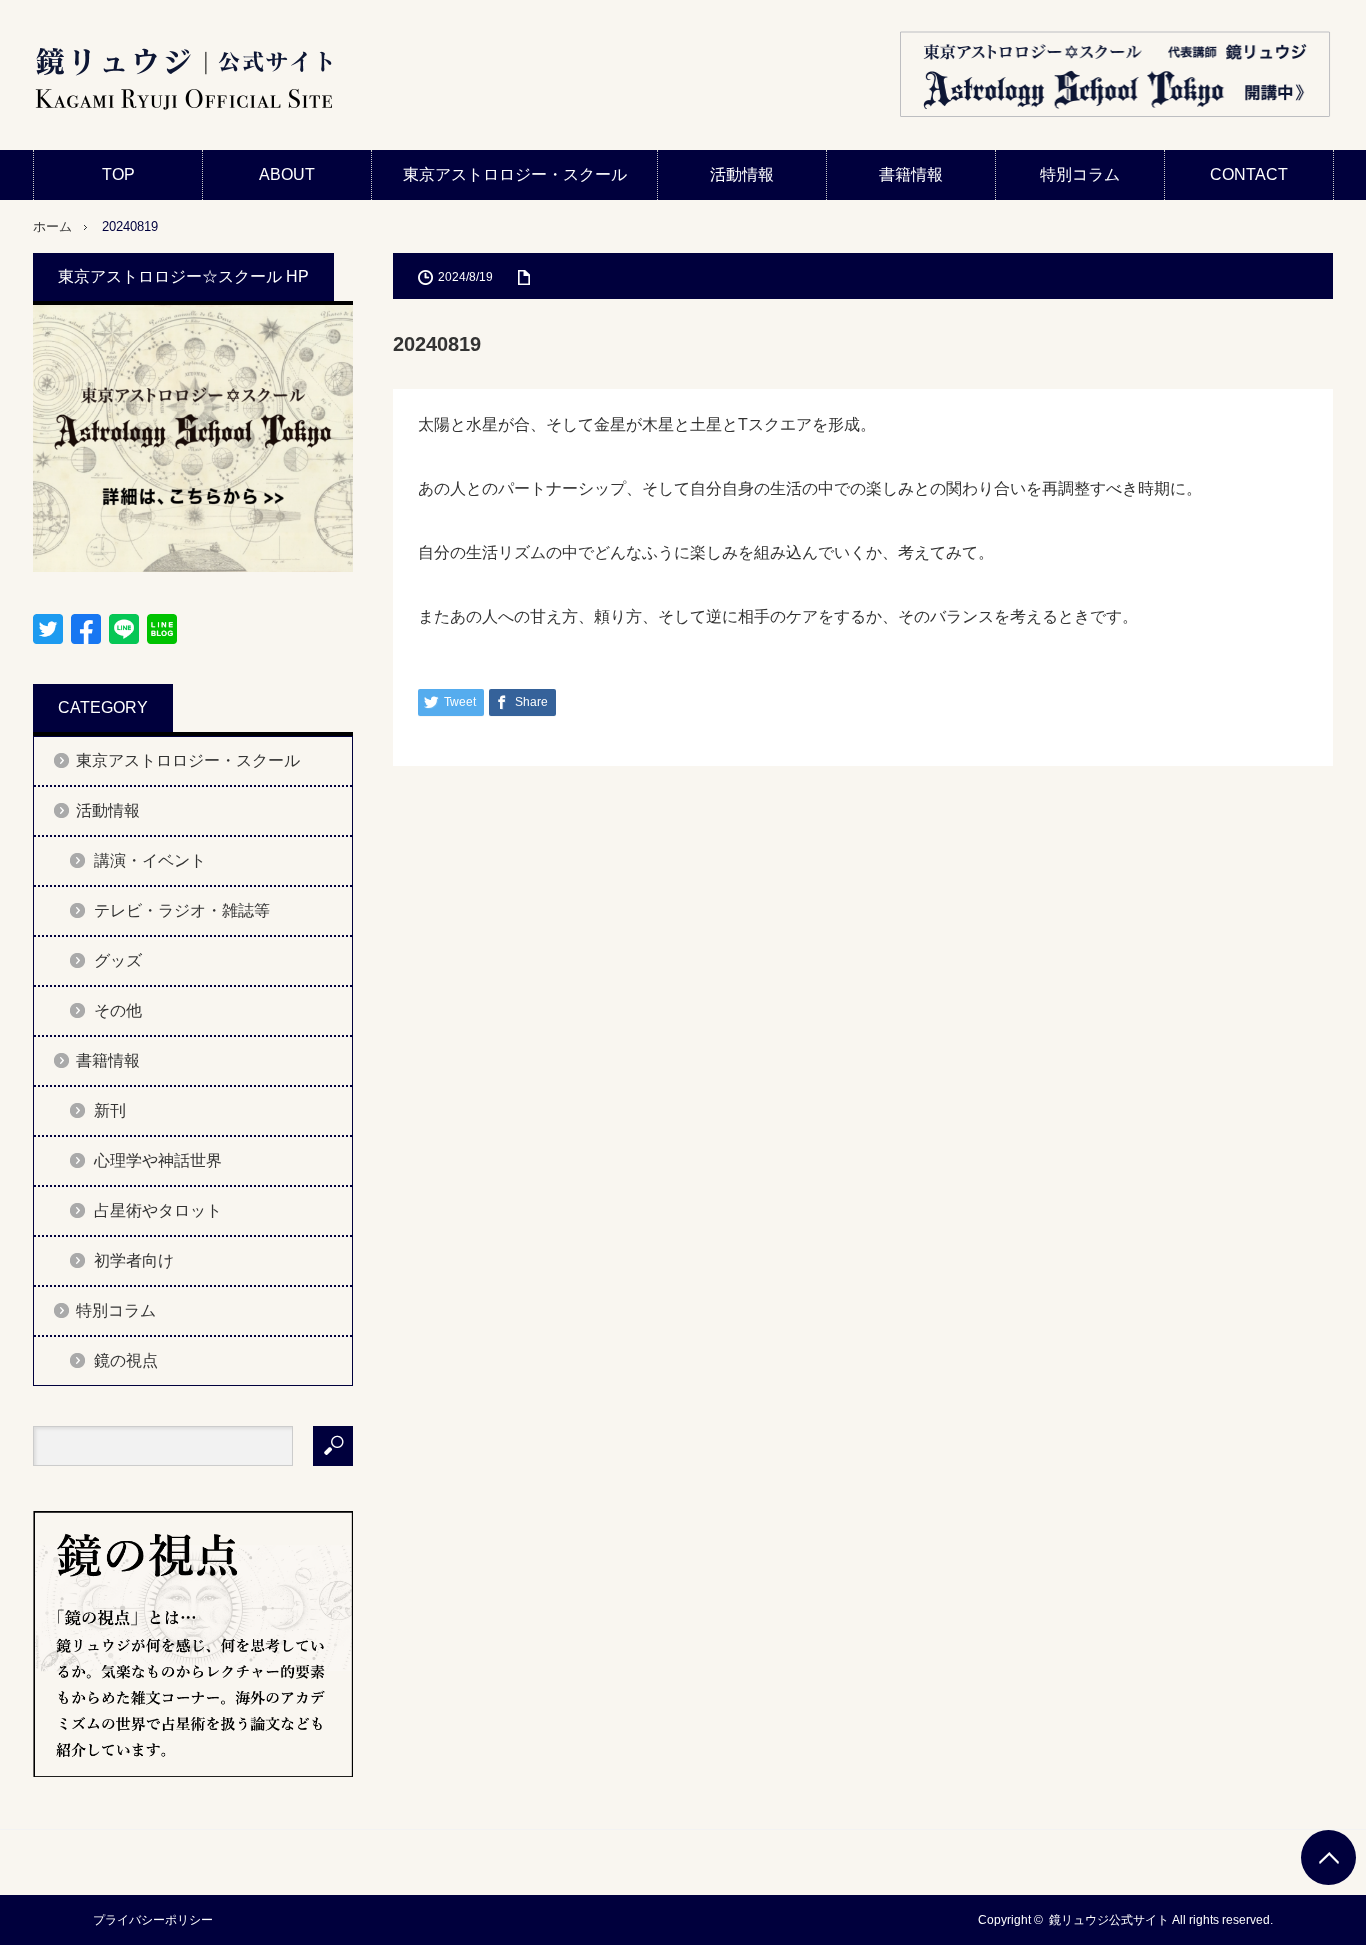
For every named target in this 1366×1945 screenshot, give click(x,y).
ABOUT (287, 174)
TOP (118, 174)
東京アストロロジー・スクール (515, 174)
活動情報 (742, 174)
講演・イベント (150, 860)
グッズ (118, 960)
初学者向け (134, 1260)
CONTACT (1249, 174)
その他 (118, 1010)
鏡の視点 (126, 1360)
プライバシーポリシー (153, 1920)
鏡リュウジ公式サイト (1109, 1920)
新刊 (110, 1110)
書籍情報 (911, 174)
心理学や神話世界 (158, 1160)
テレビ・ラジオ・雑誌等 (182, 910)
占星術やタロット (158, 1210)
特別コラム (1080, 174)
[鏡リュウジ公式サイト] (183, 80)
